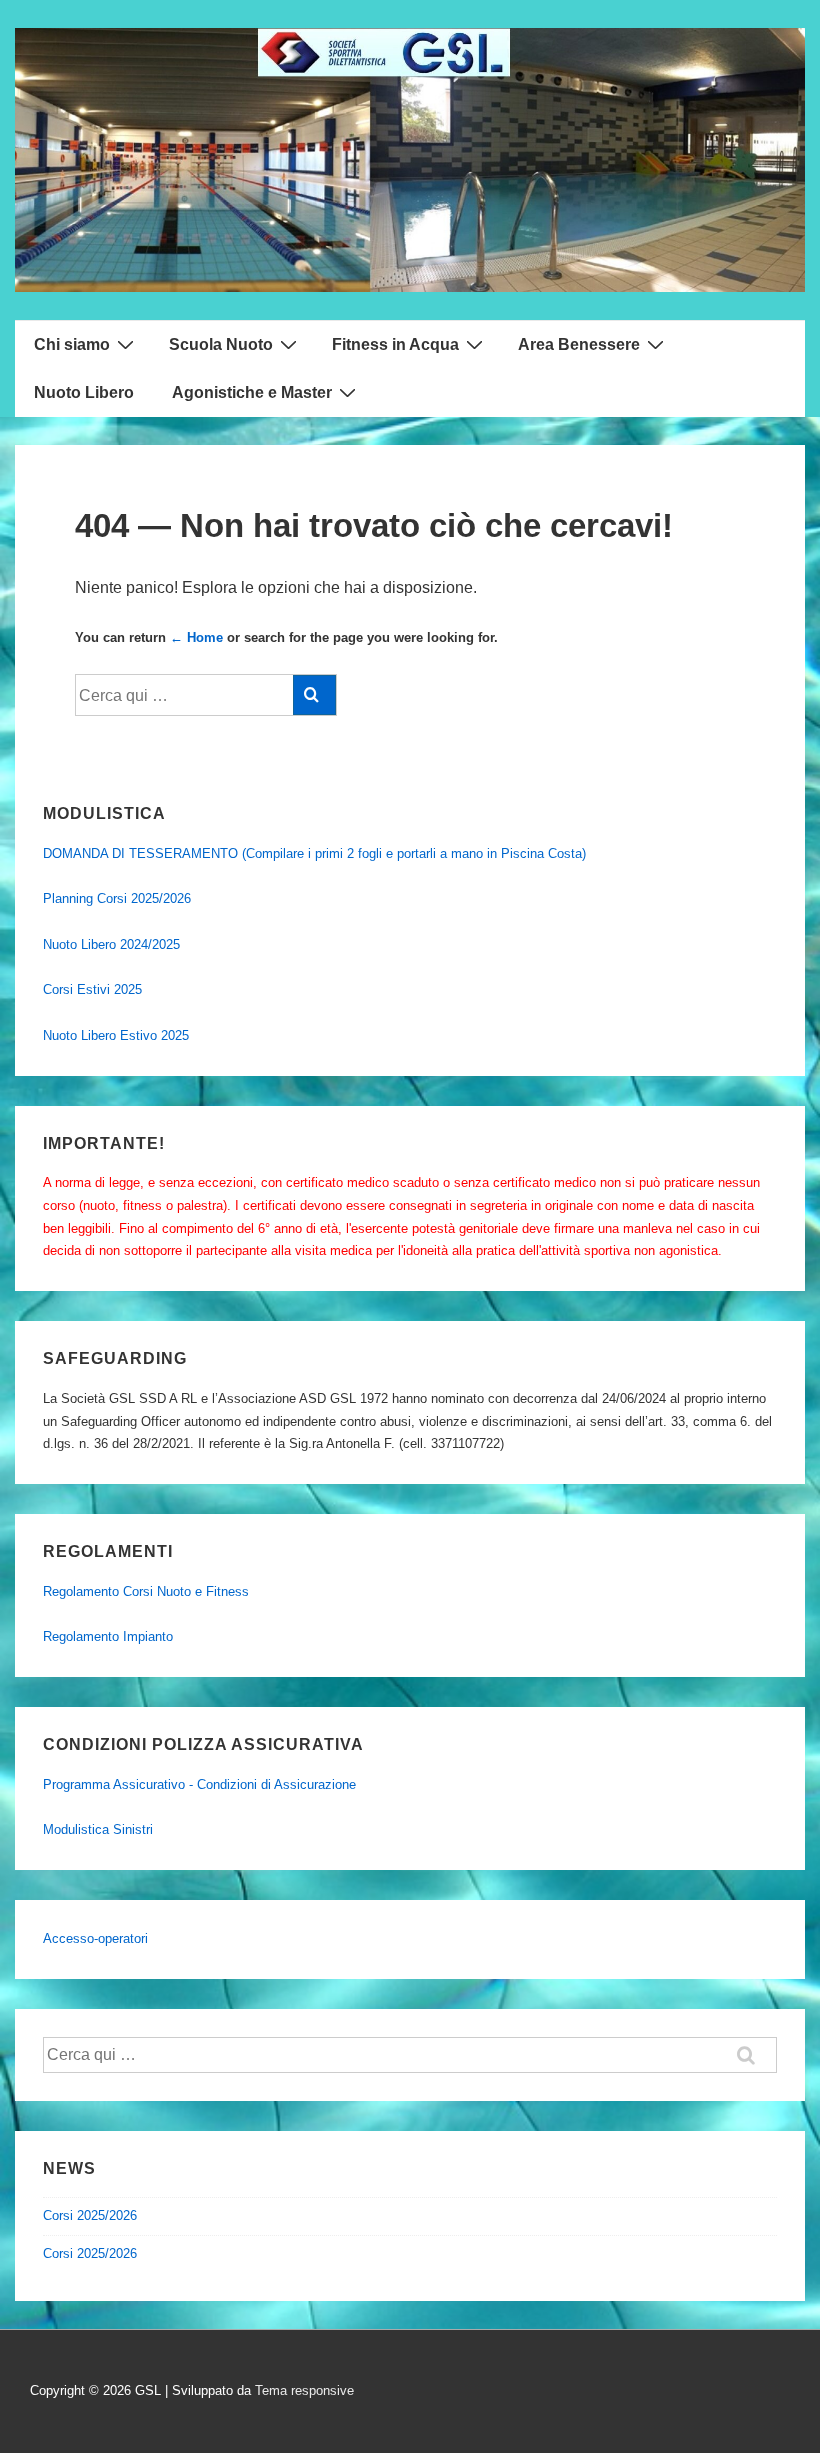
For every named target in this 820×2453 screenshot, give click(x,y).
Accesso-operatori (95, 1938)
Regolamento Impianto (108, 1636)
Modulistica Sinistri (98, 1829)
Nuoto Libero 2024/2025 (111, 944)
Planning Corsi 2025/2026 (117, 898)
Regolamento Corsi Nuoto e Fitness (146, 1591)
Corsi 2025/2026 (90, 2215)
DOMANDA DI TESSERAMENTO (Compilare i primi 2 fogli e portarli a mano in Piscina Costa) (314, 853)
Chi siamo (72, 344)
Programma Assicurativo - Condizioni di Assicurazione (199, 1784)
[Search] (314, 695)
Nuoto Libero (84, 392)
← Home (196, 637)
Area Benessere (579, 344)
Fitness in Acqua (395, 344)
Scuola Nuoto (221, 344)
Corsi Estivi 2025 (92, 989)
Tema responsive (304, 2390)
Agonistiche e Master (252, 392)
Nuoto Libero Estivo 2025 (116, 1035)
